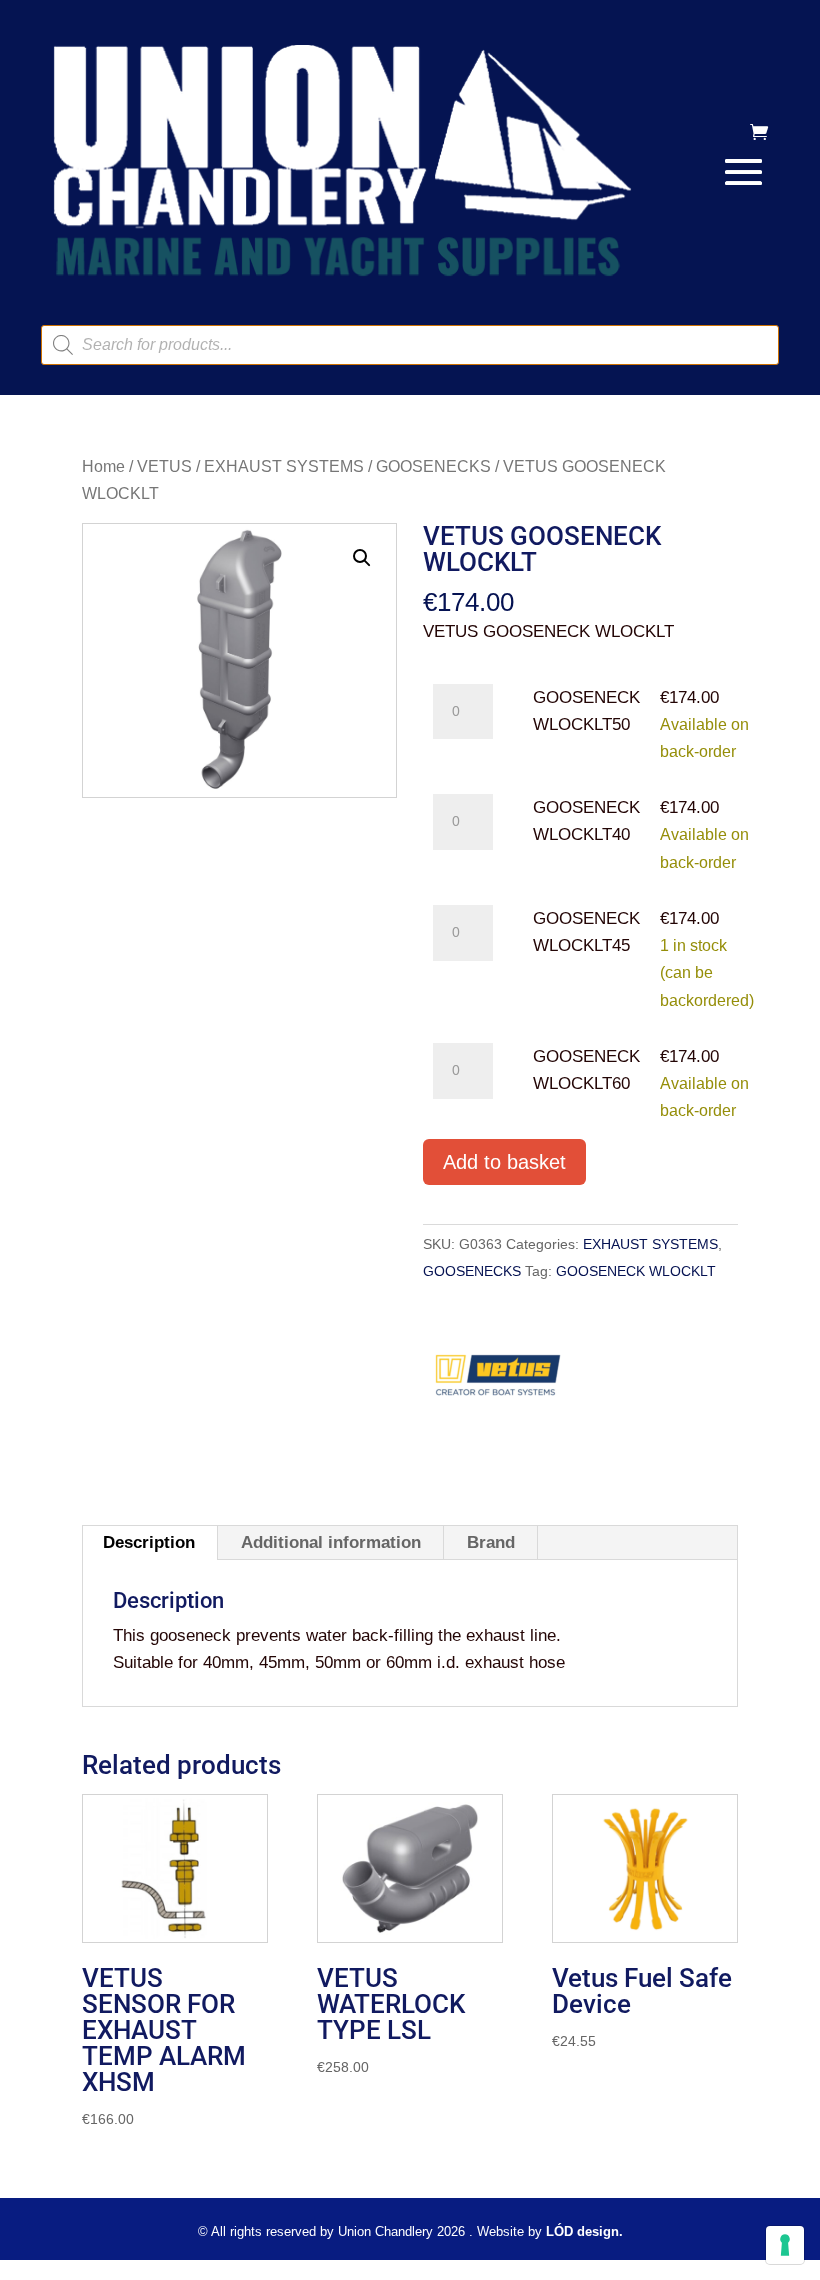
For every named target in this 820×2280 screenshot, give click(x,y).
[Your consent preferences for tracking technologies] (785, 2245)
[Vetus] (498, 1382)
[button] (362, 558)
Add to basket (504, 1162)
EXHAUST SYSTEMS (284, 466)
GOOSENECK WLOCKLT (636, 1271)
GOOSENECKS (433, 466)
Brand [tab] (491, 1542)
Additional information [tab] (331, 1542)
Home (103, 466)
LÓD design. (584, 2231)
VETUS (164, 466)
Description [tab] (149, 1542)
